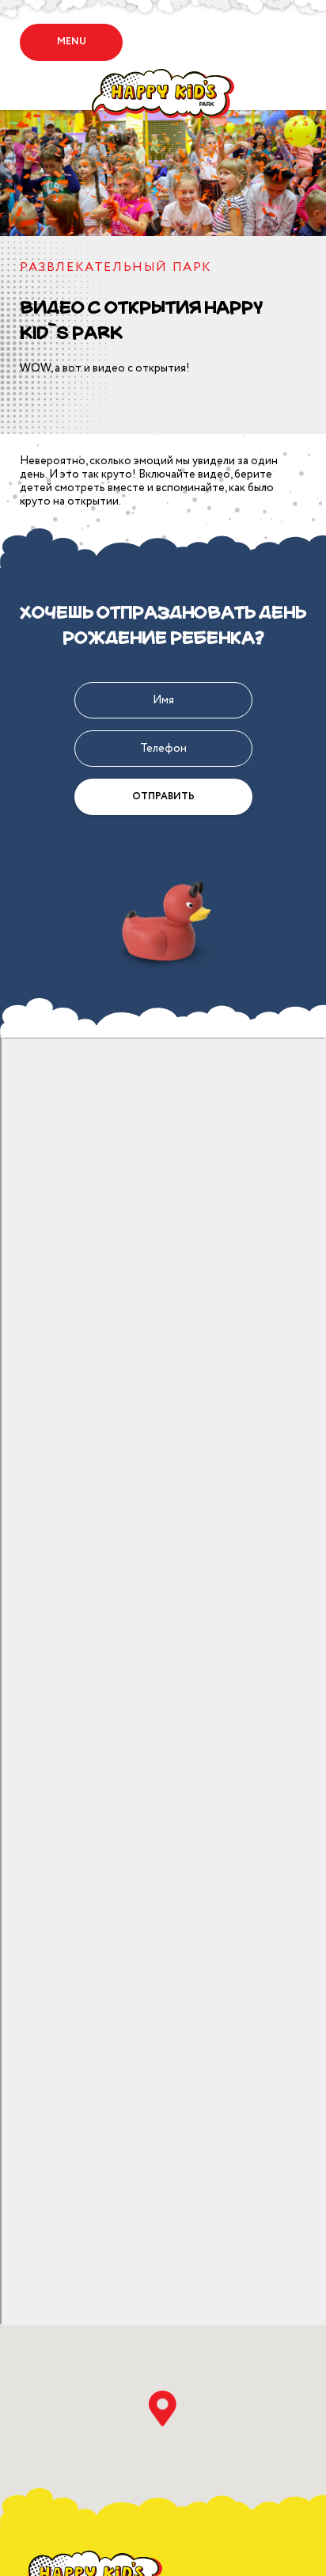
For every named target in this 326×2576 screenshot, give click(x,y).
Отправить (163, 796)
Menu (72, 42)
